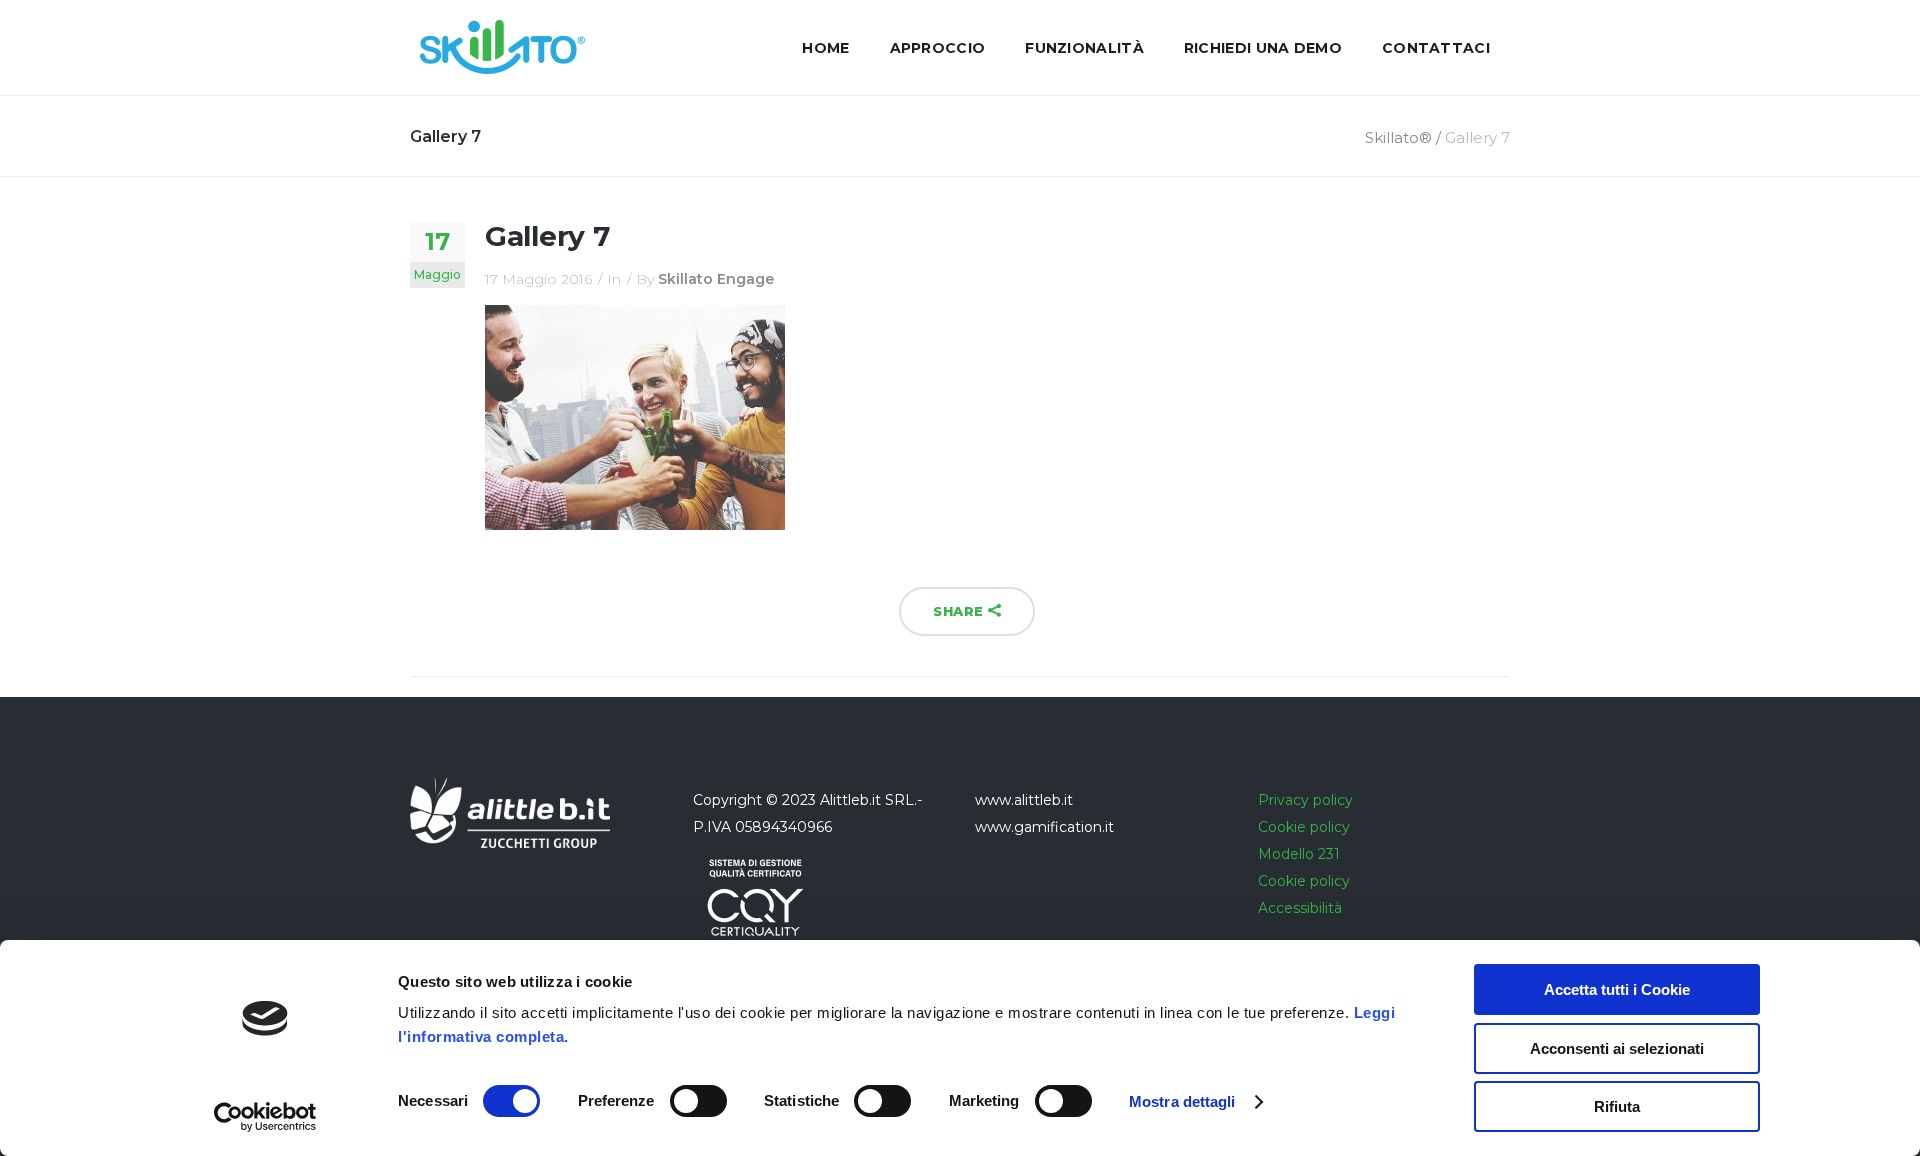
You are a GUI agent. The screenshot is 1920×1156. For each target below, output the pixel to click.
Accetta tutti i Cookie (1617, 989)
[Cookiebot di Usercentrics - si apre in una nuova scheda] (265, 1117)
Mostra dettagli (1182, 1101)
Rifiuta (1617, 1106)
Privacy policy (1305, 800)
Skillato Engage (716, 279)
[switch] (698, 1101)
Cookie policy (1304, 827)
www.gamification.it (1044, 827)
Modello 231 (1299, 854)
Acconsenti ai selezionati (1617, 1048)
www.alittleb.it (1024, 800)
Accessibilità (1300, 908)
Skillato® (1398, 137)
